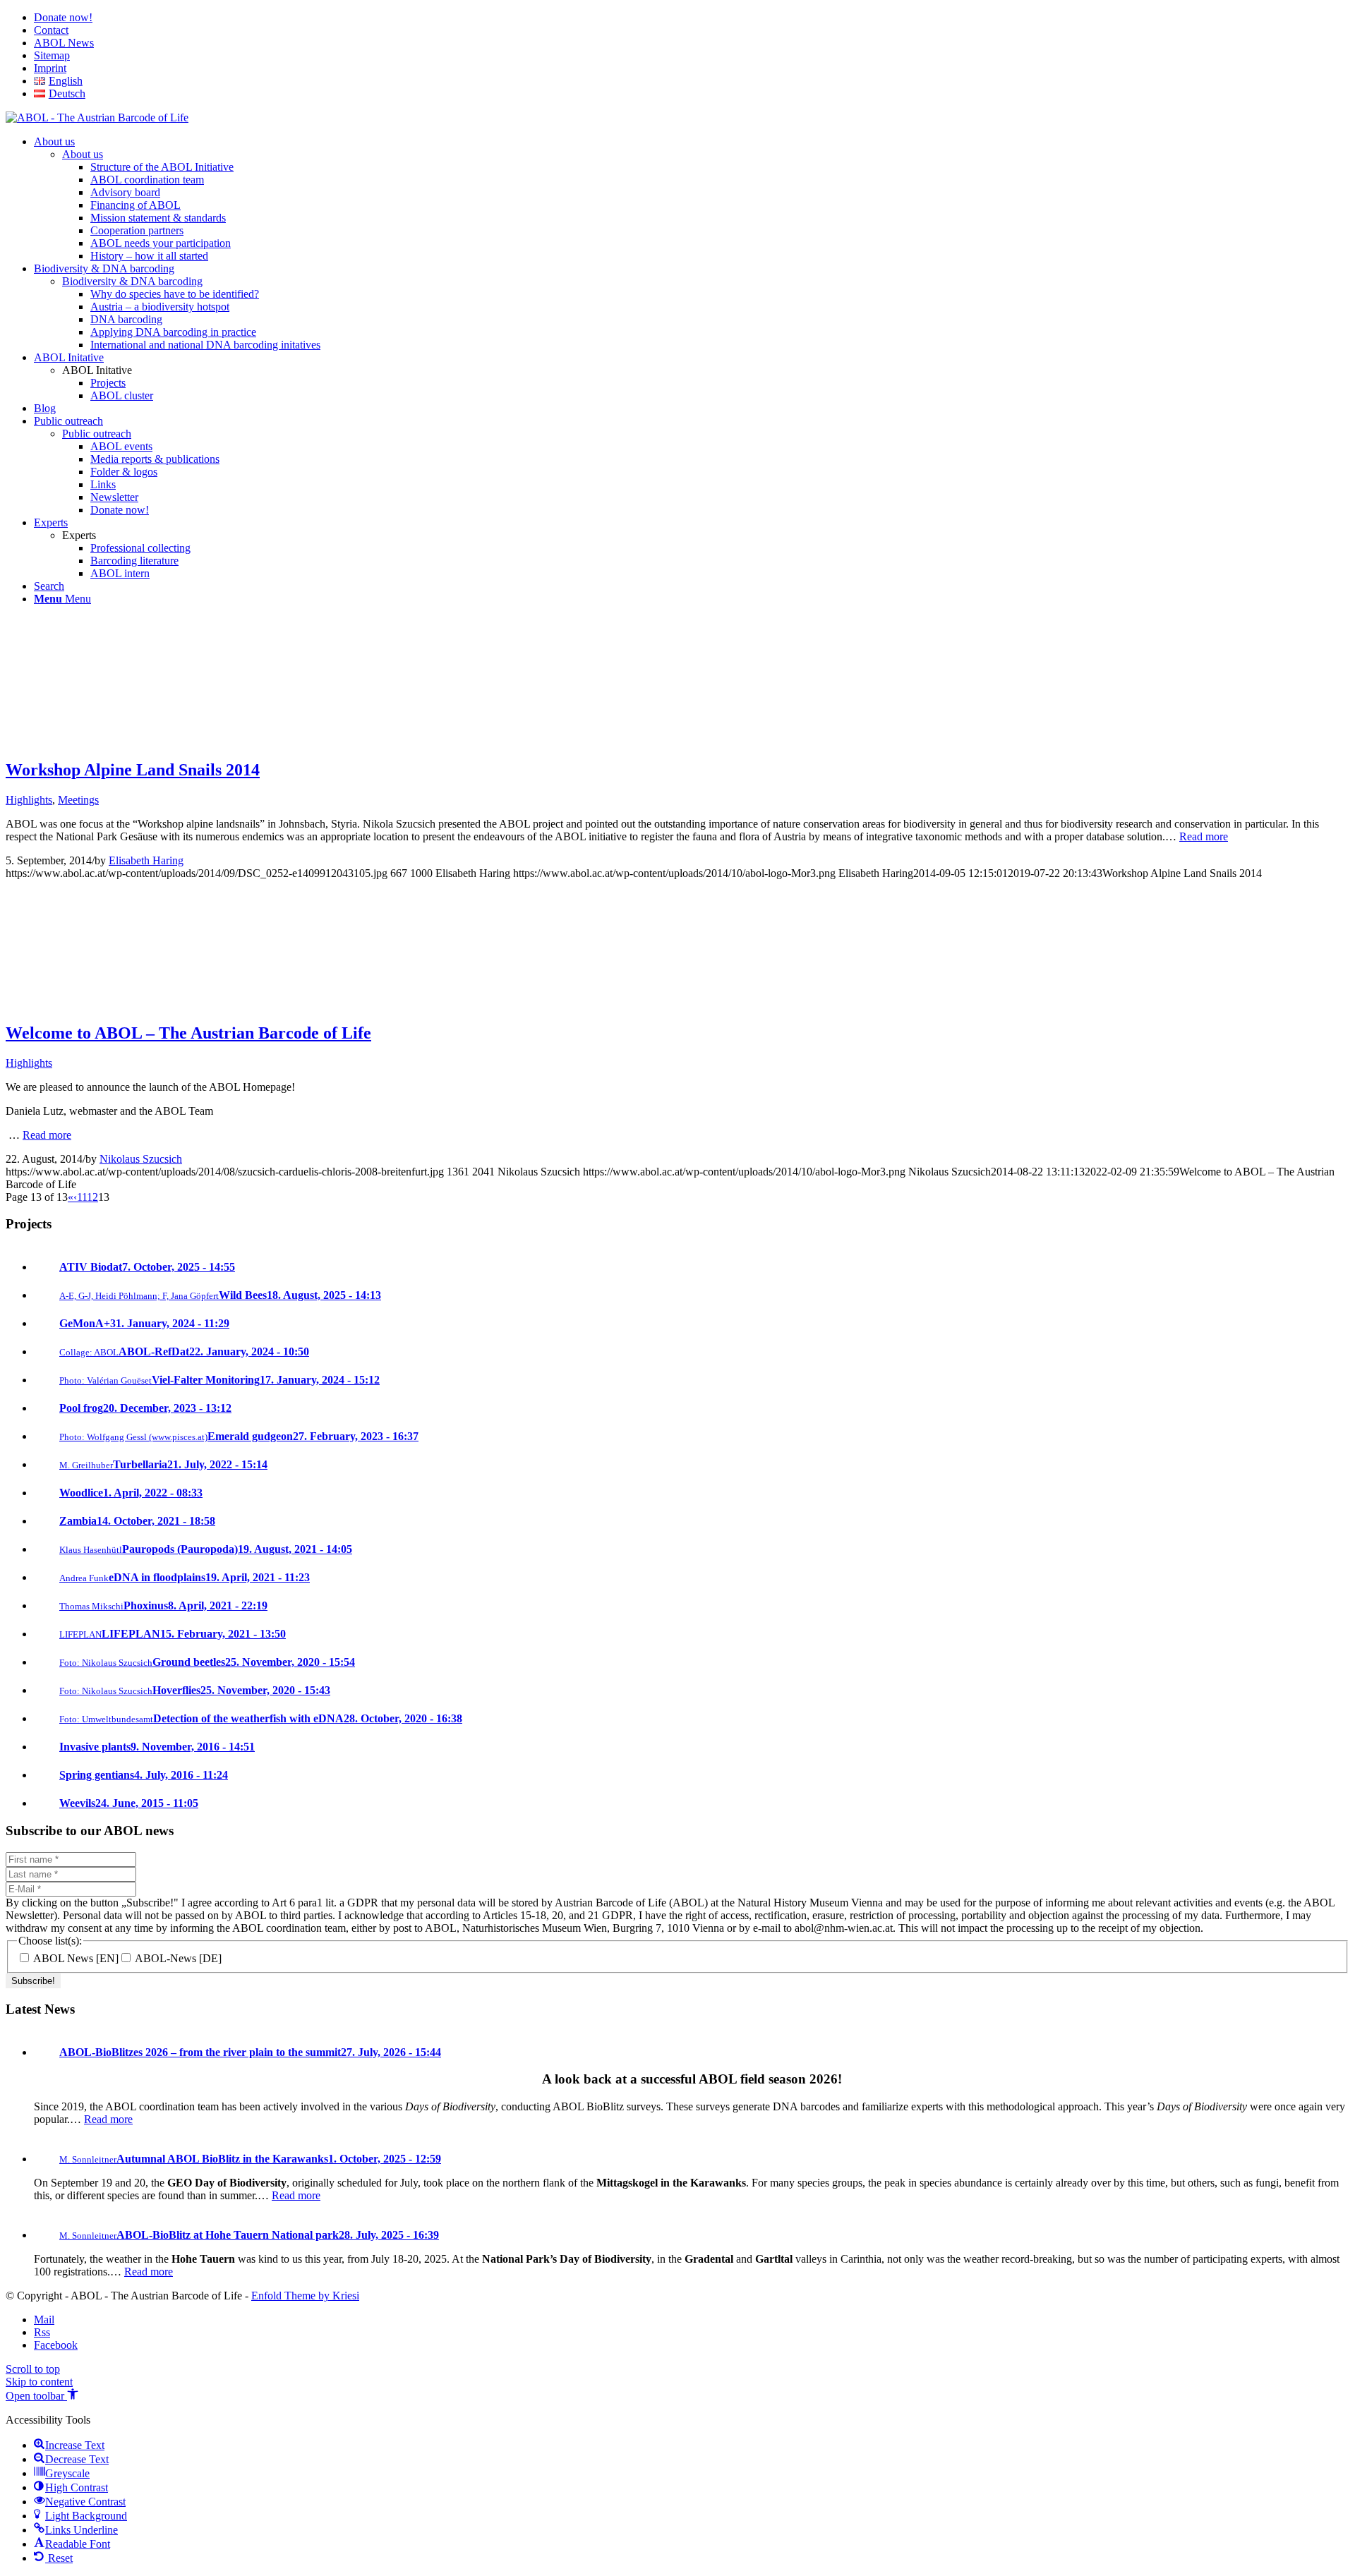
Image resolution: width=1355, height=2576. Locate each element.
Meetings (78, 800)
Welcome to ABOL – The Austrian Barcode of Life (188, 1033)
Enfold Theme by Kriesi (305, 2296)
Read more (1204, 836)
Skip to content (39, 2382)
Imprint (50, 68)
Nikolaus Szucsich (141, 1159)
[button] (42, 2396)
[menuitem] (692, 18)
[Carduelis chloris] (69, 1003)
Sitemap (52, 55)
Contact (51, 30)
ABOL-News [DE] (177, 1958)
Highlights (29, 800)
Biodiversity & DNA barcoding (132, 281)
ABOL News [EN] (75, 1958)
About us (83, 154)
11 (82, 1197)
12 (92, 1197)
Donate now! (63, 17)
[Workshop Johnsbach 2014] (69, 740)
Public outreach (97, 434)
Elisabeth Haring (146, 860)
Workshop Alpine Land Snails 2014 (133, 770)
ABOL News (64, 43)
